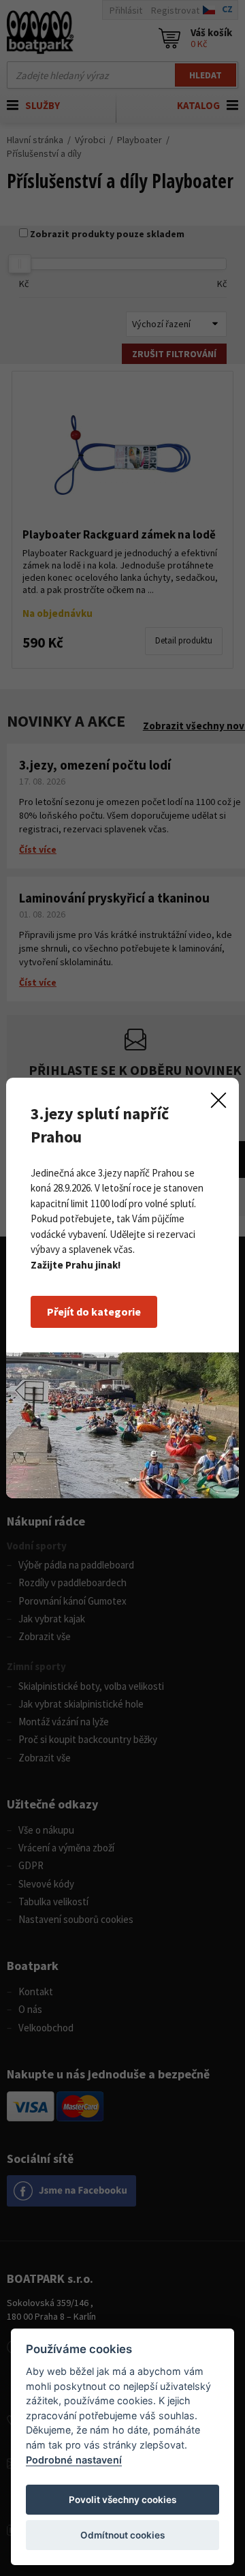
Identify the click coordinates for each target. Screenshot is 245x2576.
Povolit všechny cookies (122, 2500)
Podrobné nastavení (74, 2460)
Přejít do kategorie (94, 1312)
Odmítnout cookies (122, 2535)
